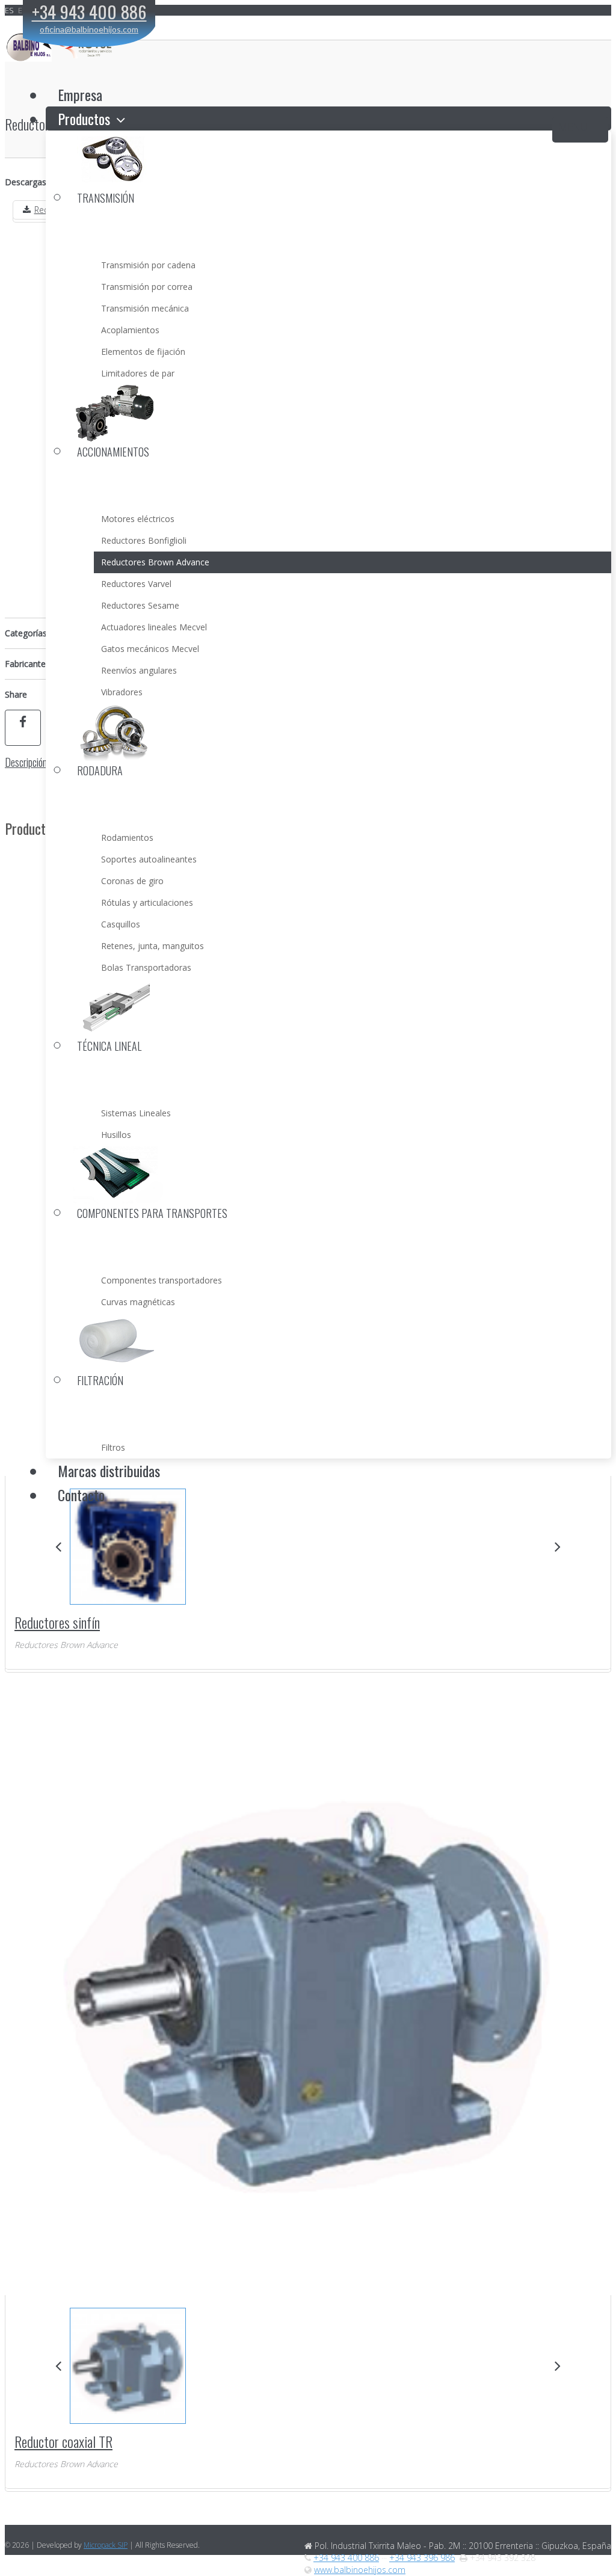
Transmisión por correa (147, 287)
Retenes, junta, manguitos (152, 946)
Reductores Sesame (140, 605)
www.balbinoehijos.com (360, 2570)
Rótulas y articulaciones (147, 902)
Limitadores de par (138, 373)
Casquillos (121, 924)
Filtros (113, 1447)
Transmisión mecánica (145, 308)
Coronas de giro (132, 881)
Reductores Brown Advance (155, 562)
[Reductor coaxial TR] (127, 2366)
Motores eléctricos (138, 519)
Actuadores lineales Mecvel (154, 627)
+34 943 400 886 (346, 2558)
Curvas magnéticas (138, 1302)
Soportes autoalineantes (149, 859)
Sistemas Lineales (136, 1113)
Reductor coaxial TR (63, 2441)
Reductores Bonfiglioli (144, 540)
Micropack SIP (106, 2545)
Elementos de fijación (143, 352)
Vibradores (122, 692)
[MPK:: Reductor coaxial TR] (309, 1990)
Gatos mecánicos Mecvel (150, 649)
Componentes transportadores (162, 1280)
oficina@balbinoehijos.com (89, 29)
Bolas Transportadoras (146, 967)
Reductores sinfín (57, 1622)
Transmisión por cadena (148, 265)
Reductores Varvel (136, 584)
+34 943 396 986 (422, 2558)
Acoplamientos (130, 330)
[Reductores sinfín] (127, 1547)
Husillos (116, 1135)
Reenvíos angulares (139, 670)
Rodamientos (127, 838)
